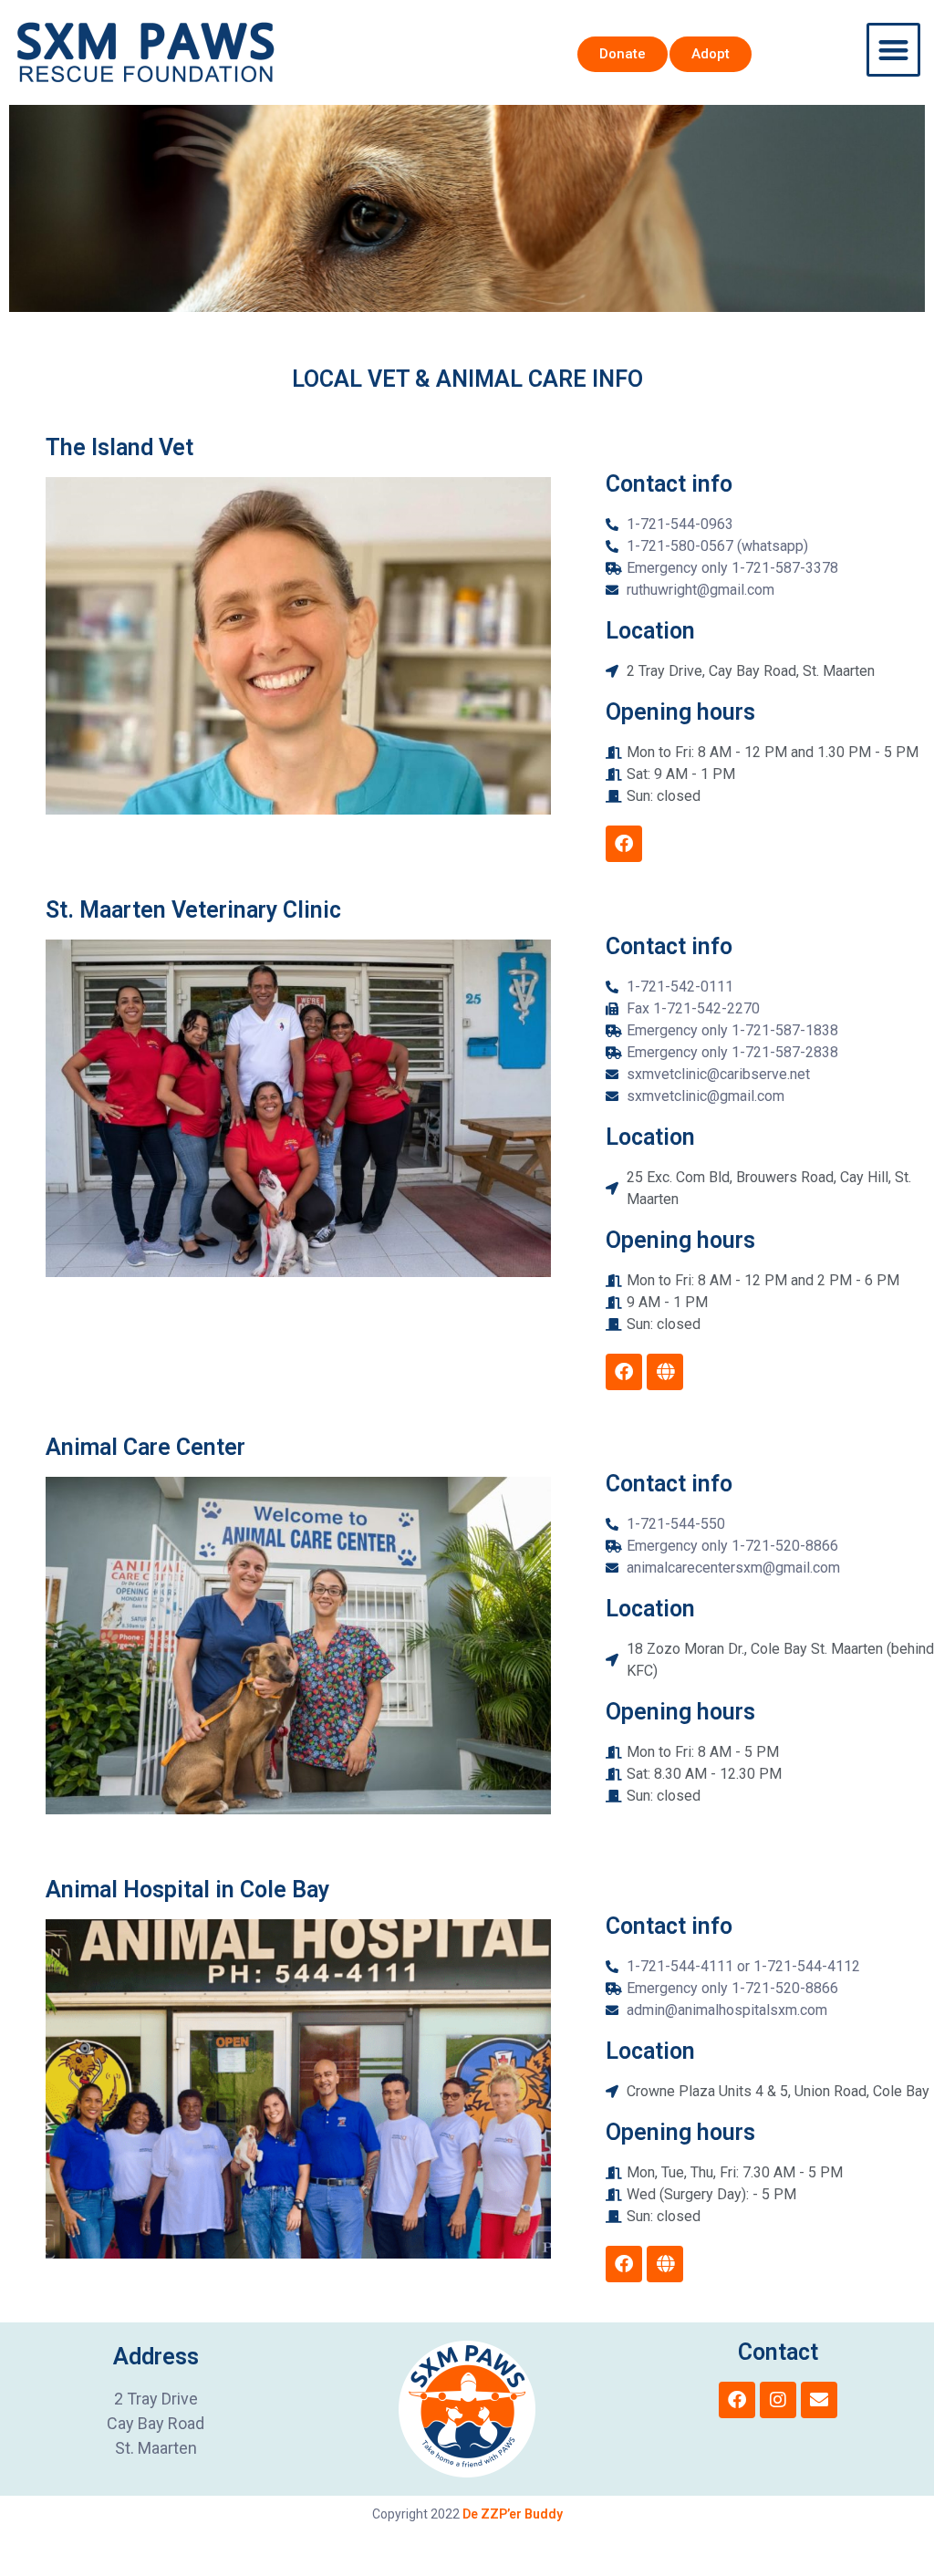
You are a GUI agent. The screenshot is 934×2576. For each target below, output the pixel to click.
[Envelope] (819, 2400)
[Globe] (665, 1372)
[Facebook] (624, 844)
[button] (893, 50)
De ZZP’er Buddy (513, 2514)
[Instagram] (778, 2400)
